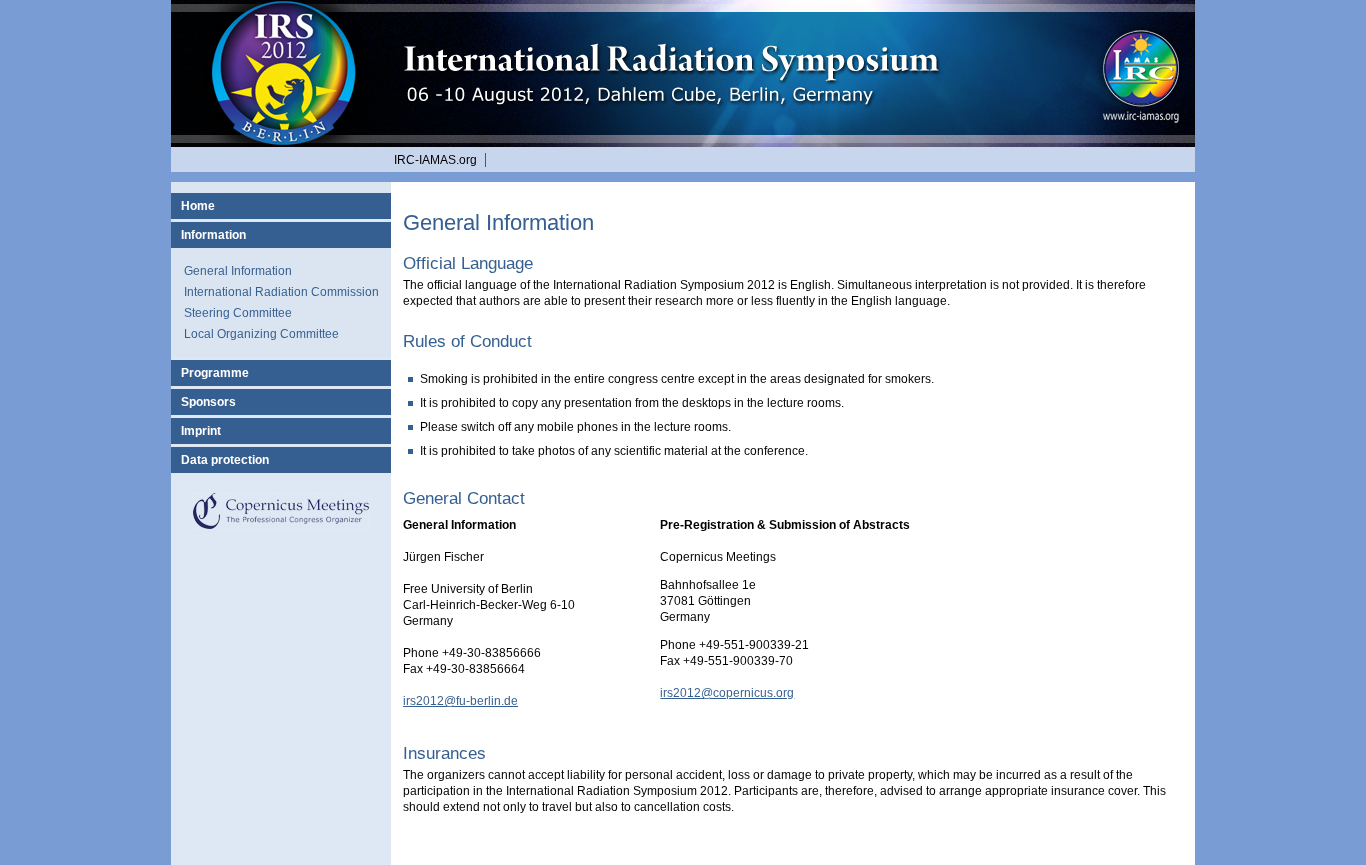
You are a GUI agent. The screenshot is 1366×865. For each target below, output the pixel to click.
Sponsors (208, 402)
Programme (215, 373)
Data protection (225, 460)
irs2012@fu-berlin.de (460, 701)
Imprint (201, 431)
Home (198, 206)
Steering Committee (238, 313)
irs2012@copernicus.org (727, 693)
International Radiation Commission (281, 292)
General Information (238, 271)
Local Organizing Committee (261, 334)
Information (213, 235)
